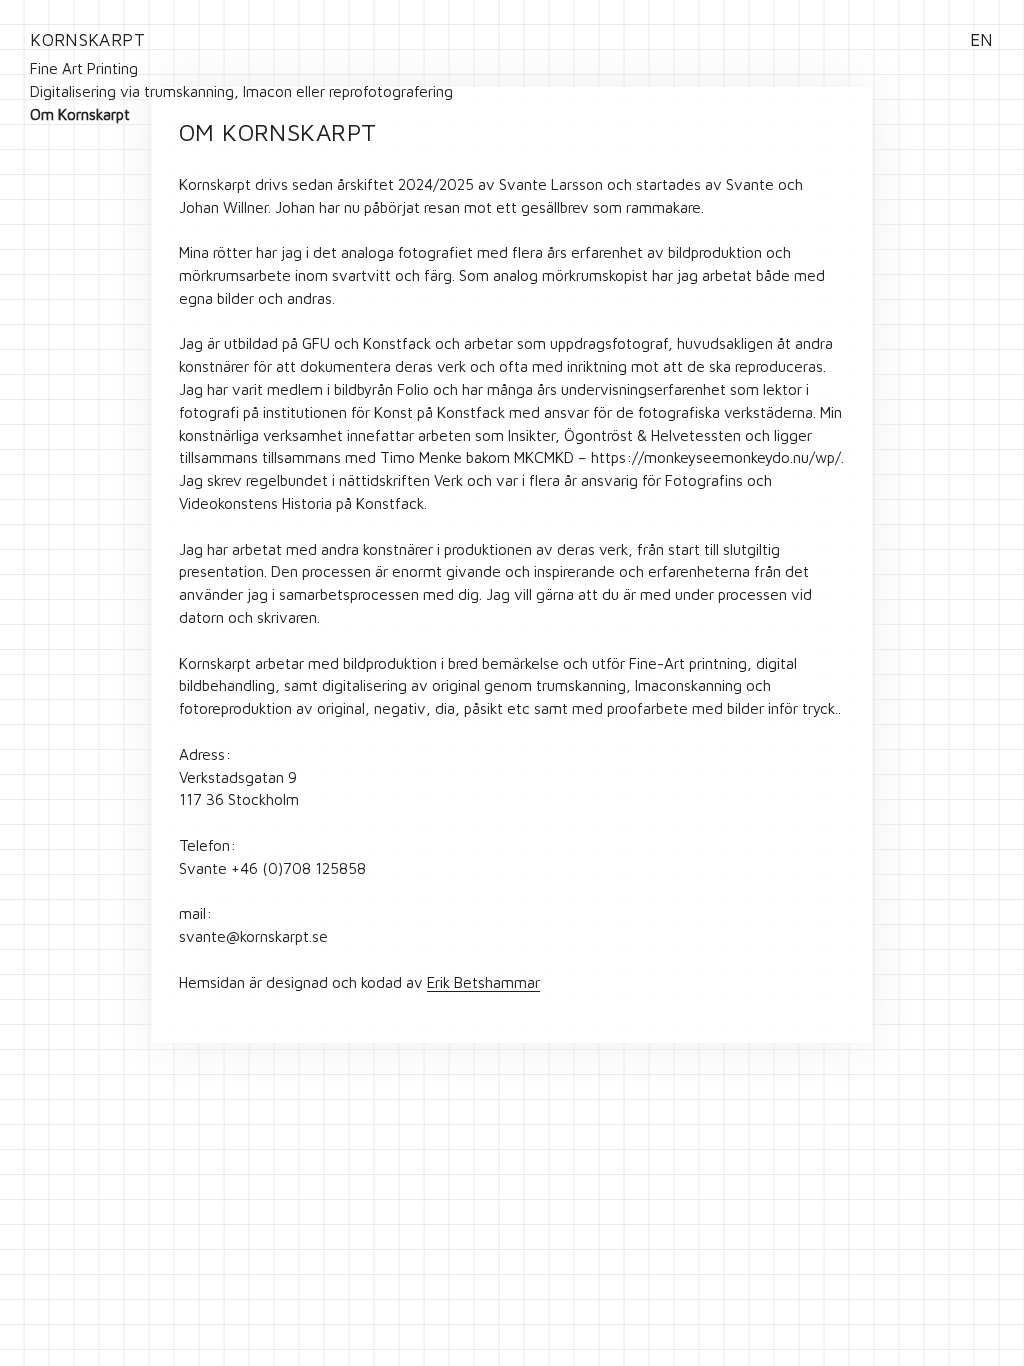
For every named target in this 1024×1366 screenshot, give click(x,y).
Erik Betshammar (483, 982)
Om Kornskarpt (80, 114)
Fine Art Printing (84, 68)
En (982, 39)
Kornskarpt (87, 39)
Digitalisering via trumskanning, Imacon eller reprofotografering (241, 91)
